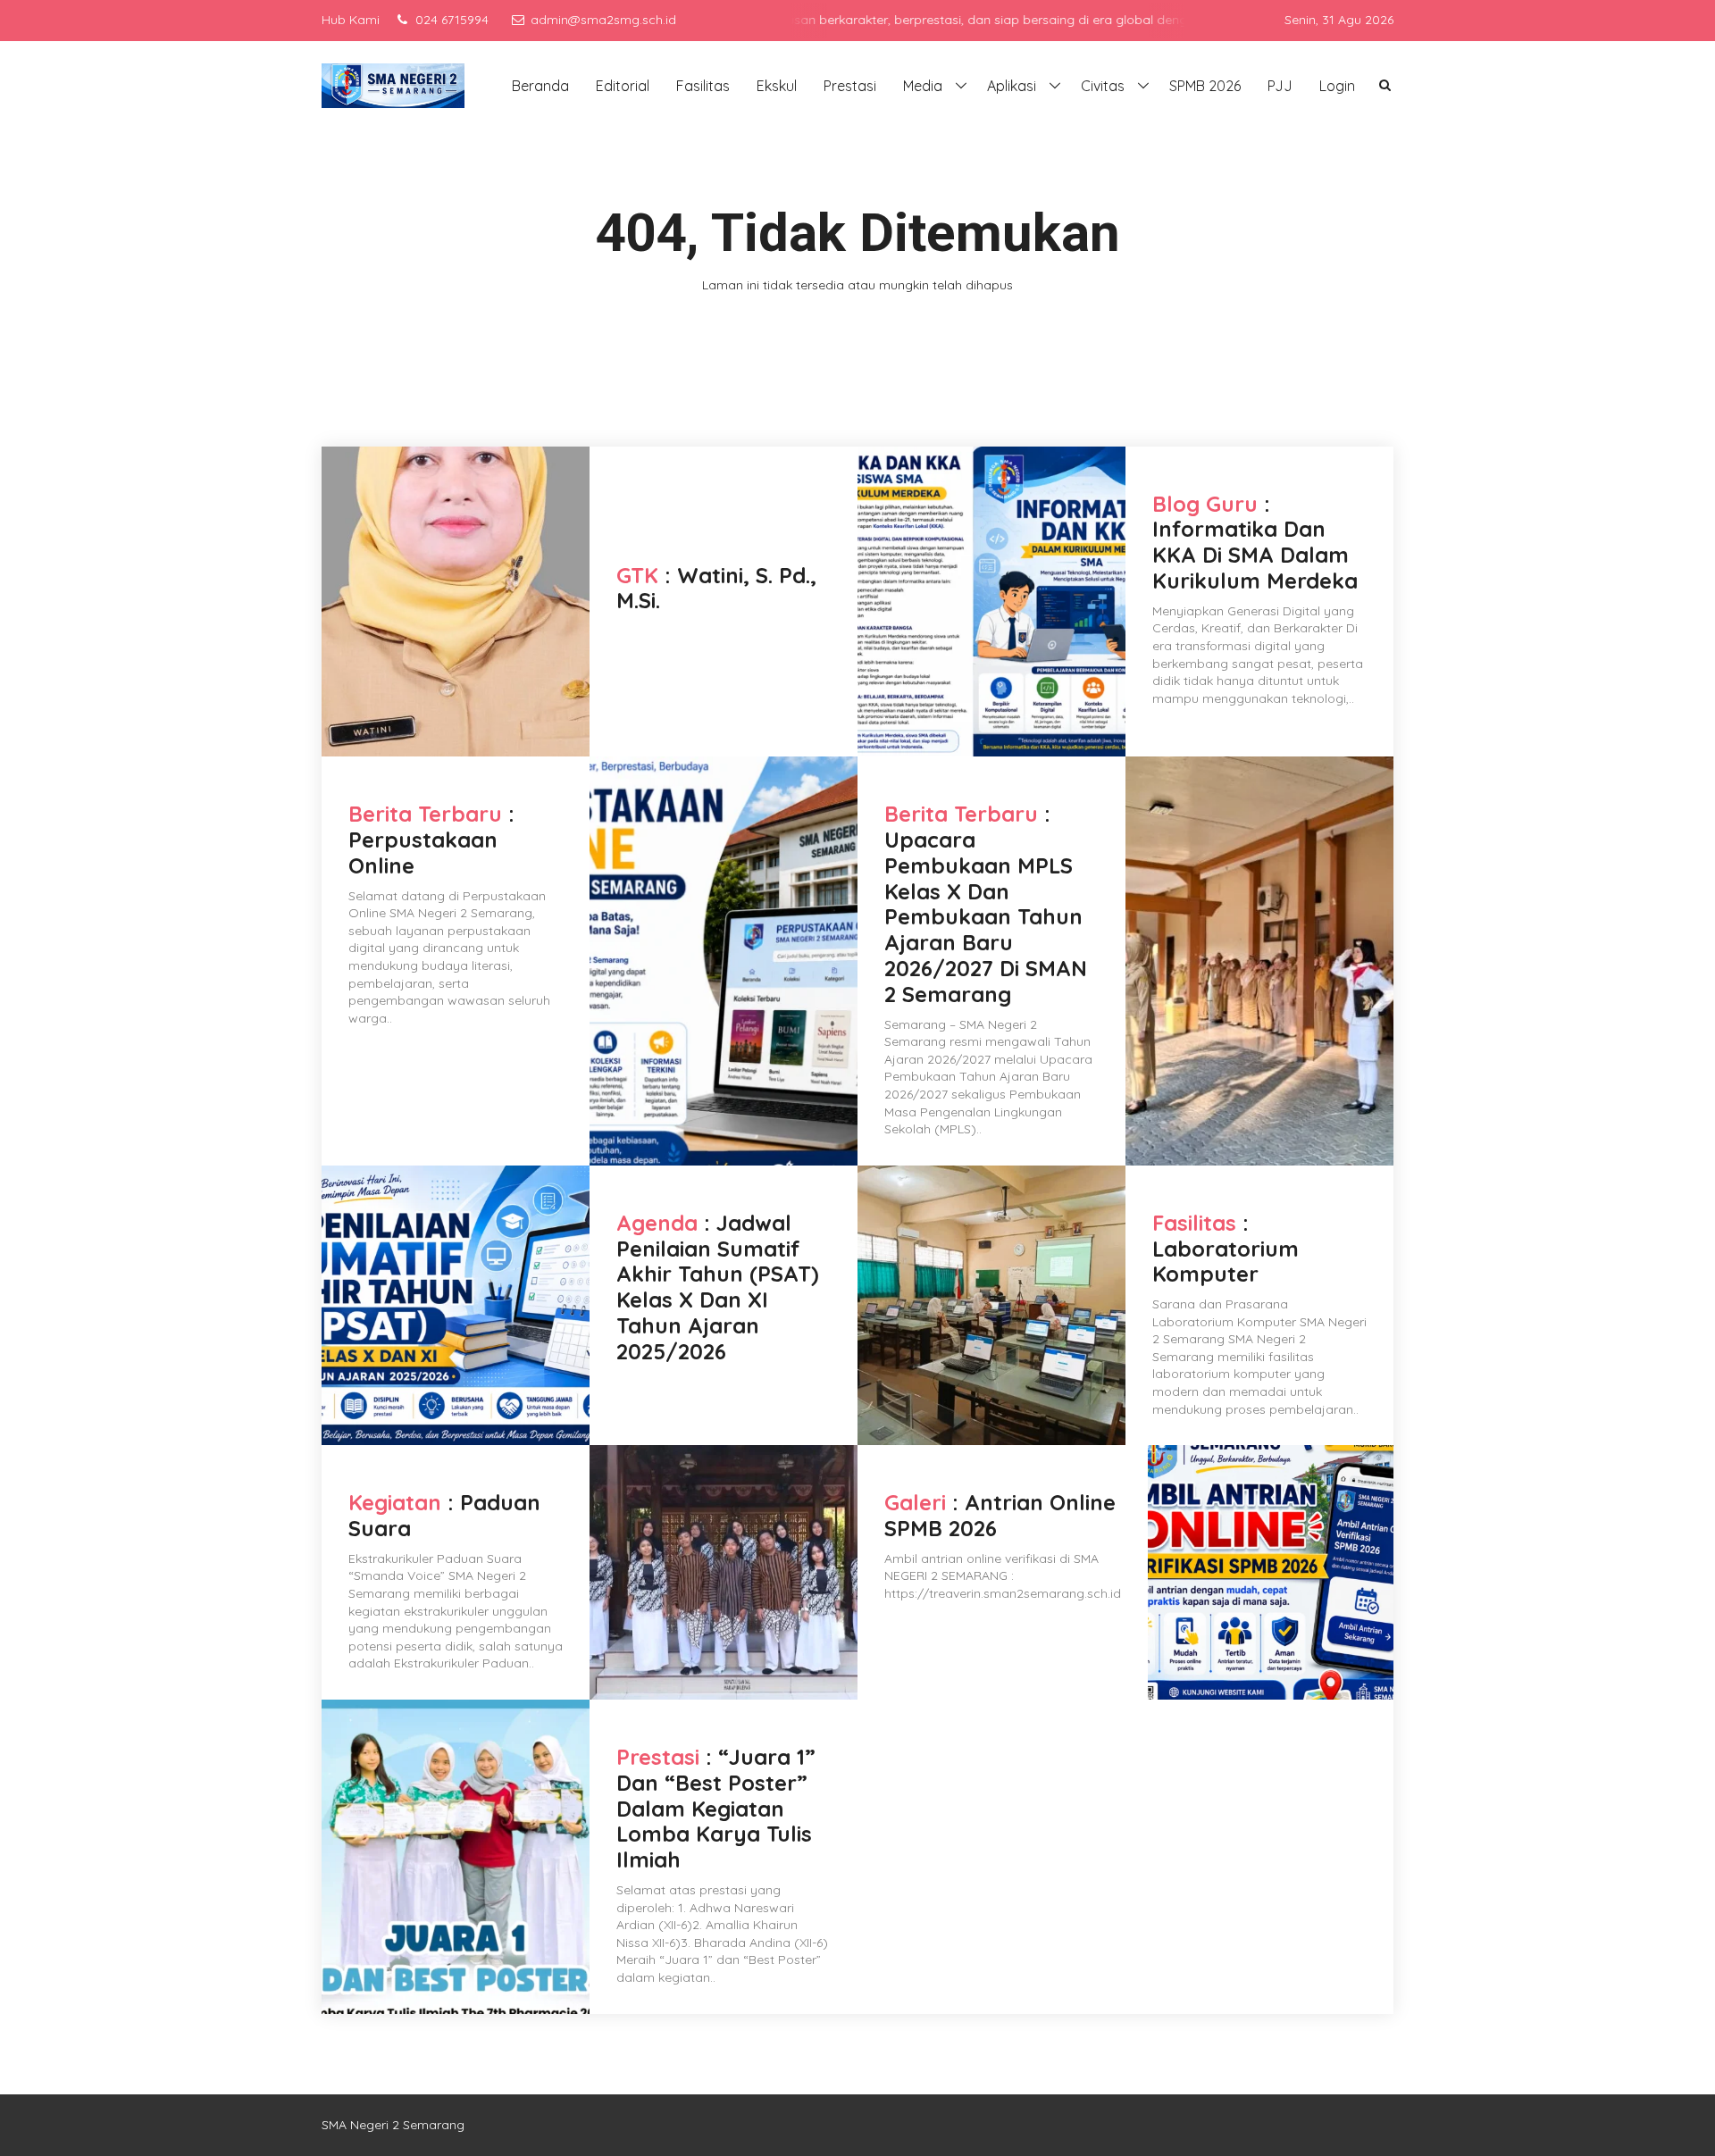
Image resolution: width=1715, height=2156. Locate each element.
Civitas (1103, 86)
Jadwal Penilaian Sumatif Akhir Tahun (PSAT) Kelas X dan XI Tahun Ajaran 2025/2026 (718, 1287)
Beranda (540, 86)
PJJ (1280, 86)
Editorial (623, 86)
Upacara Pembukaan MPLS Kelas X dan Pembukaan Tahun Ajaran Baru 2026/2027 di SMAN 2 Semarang (986, 917)
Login (1337, 86)
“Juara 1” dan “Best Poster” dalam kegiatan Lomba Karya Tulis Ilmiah (716, 1808)
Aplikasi (1012, 86)
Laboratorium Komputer (1226, 1262)
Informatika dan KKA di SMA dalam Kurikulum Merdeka (1255, 555)
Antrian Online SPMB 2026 (1000, 1515)
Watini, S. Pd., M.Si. (716, 588)
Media (923, 86)
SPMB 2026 (1205, 86)
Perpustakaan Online (423, 852)
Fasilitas (703, 86)
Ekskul (777, 86)
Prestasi (850, 86)
